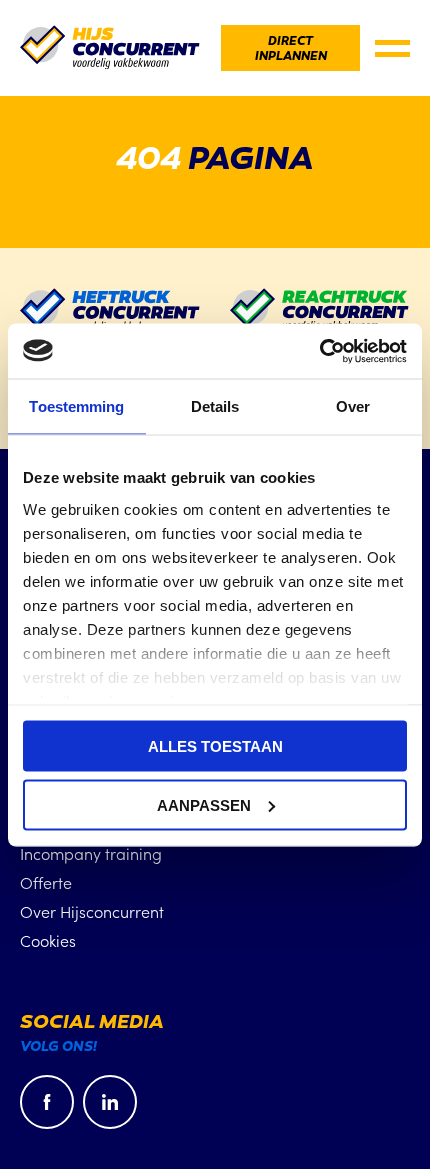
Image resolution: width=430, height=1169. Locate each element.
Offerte (46, 882)
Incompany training (91, 853)
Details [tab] (215, 406)
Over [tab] (353, 406)
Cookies (48, 940)
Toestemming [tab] (76, 406)
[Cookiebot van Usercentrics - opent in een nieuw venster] (319, 351)
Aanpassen (204, 804)
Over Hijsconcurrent (92, 911)
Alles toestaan (215, 746)
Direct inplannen (291, 49)
